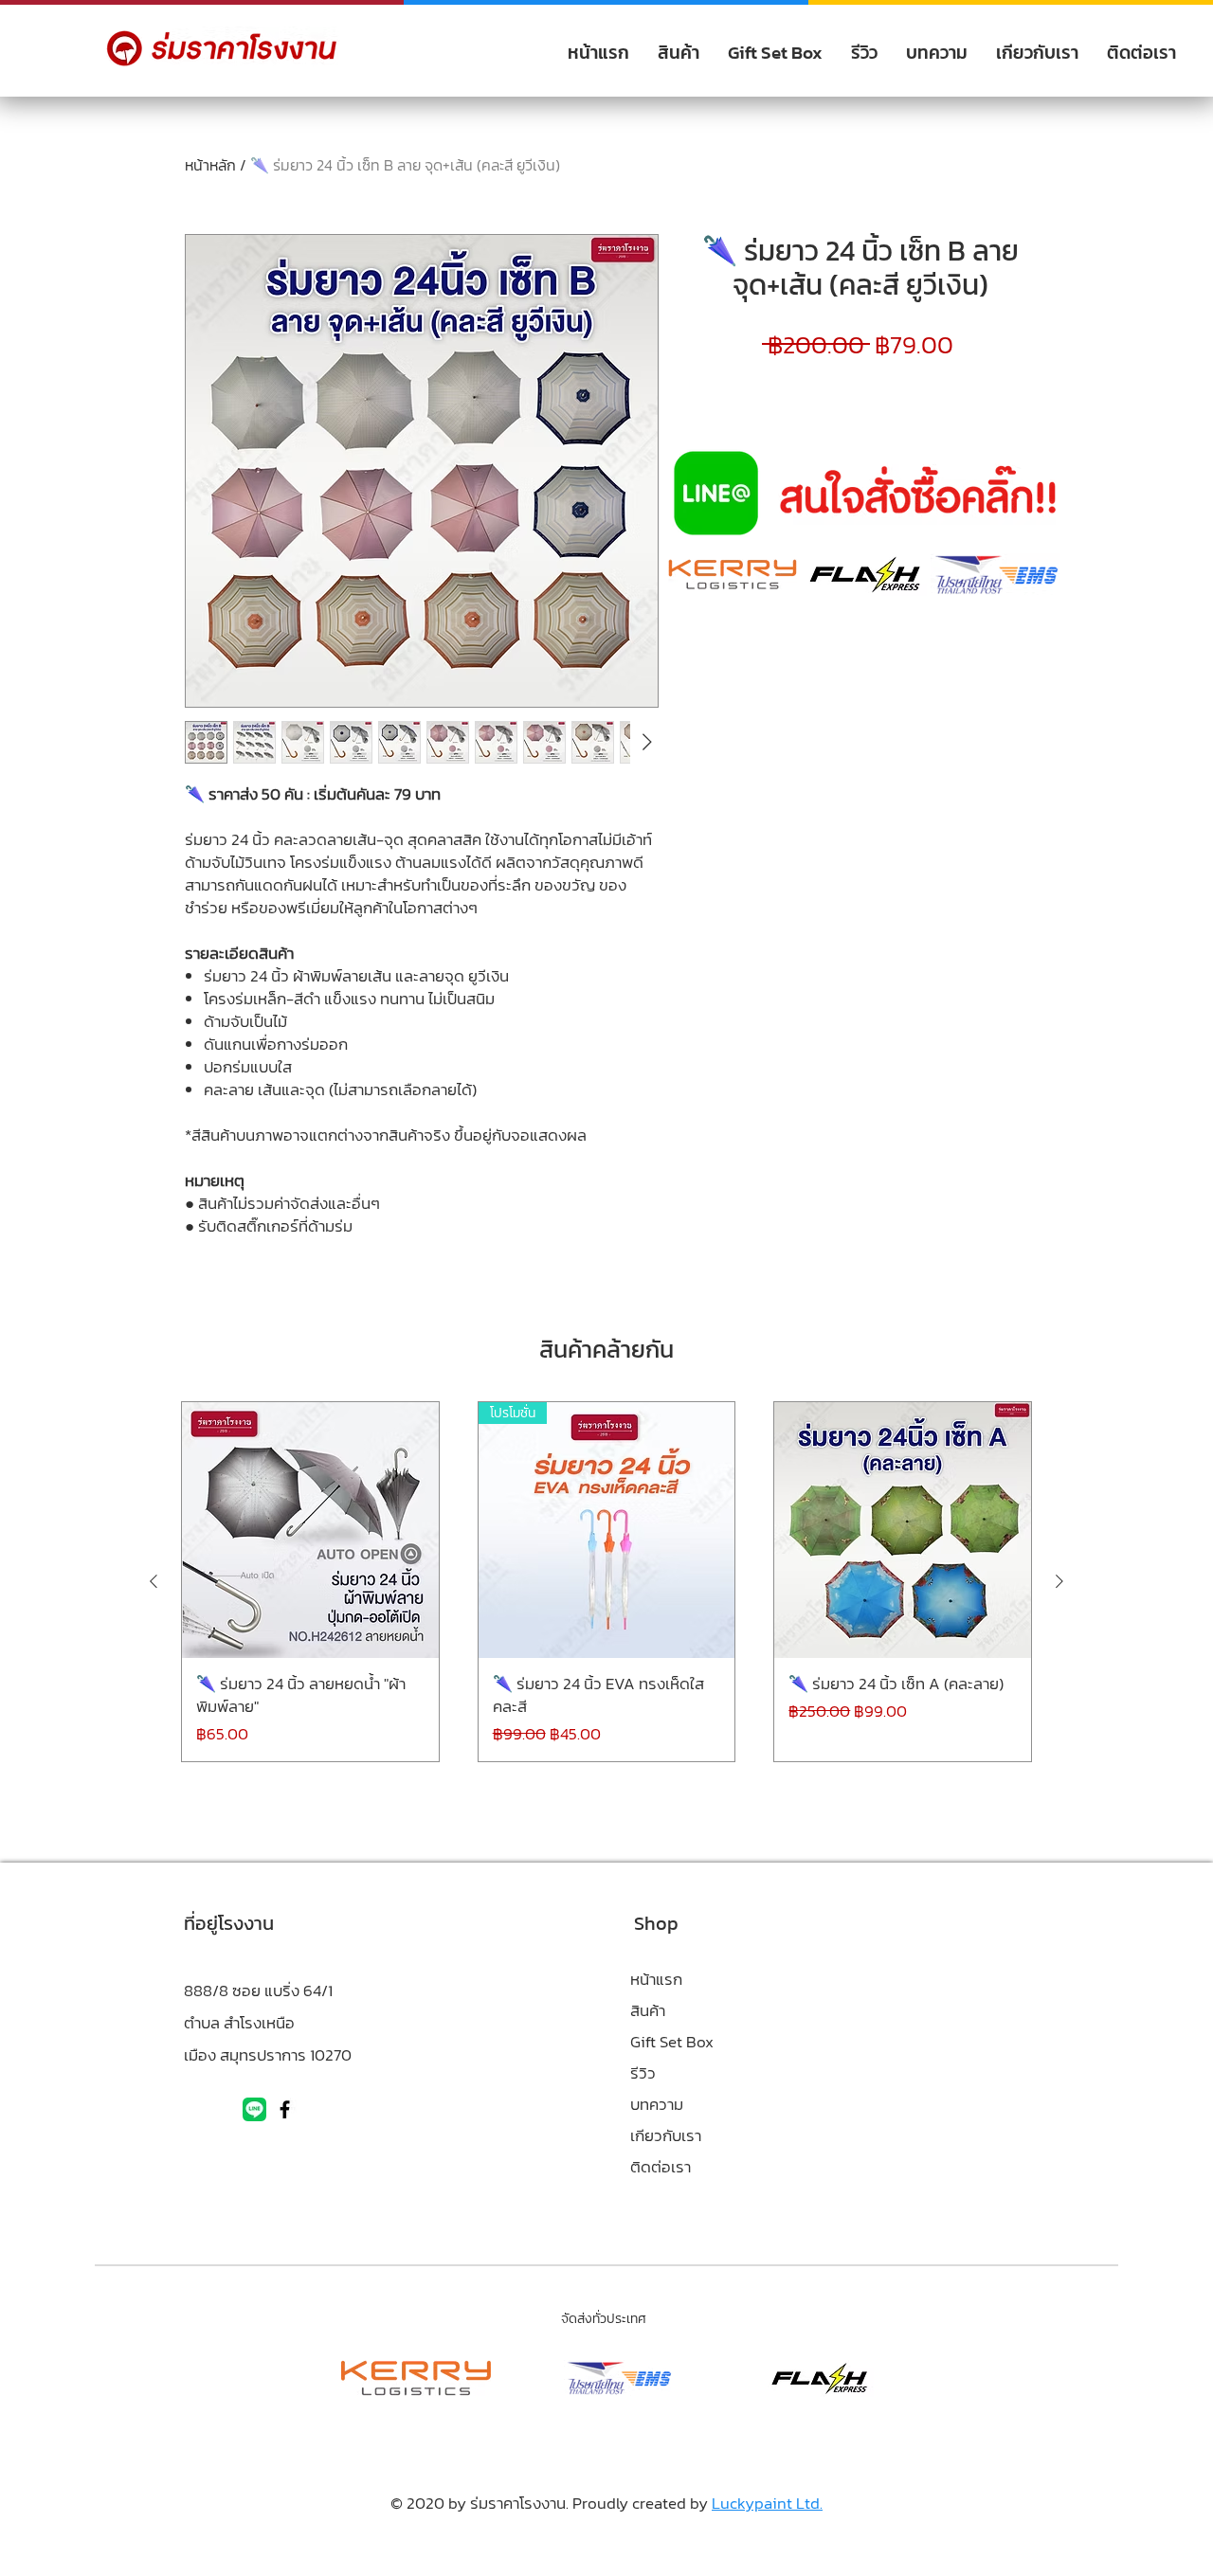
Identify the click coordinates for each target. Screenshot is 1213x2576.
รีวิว (643, 2073)
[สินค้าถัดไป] (1059, 1581)
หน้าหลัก (210, 165)
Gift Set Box (672, 2042)
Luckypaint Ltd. (767, 2503)
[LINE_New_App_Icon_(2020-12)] (254, 2109)
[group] (606, 1582)
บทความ (657, 2104)
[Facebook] (285, 2109)
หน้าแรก (656, 1979)
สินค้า (648, 2010)
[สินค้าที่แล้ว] (154, 1581)
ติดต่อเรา (661, 2167)
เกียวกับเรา (666, 2135)
